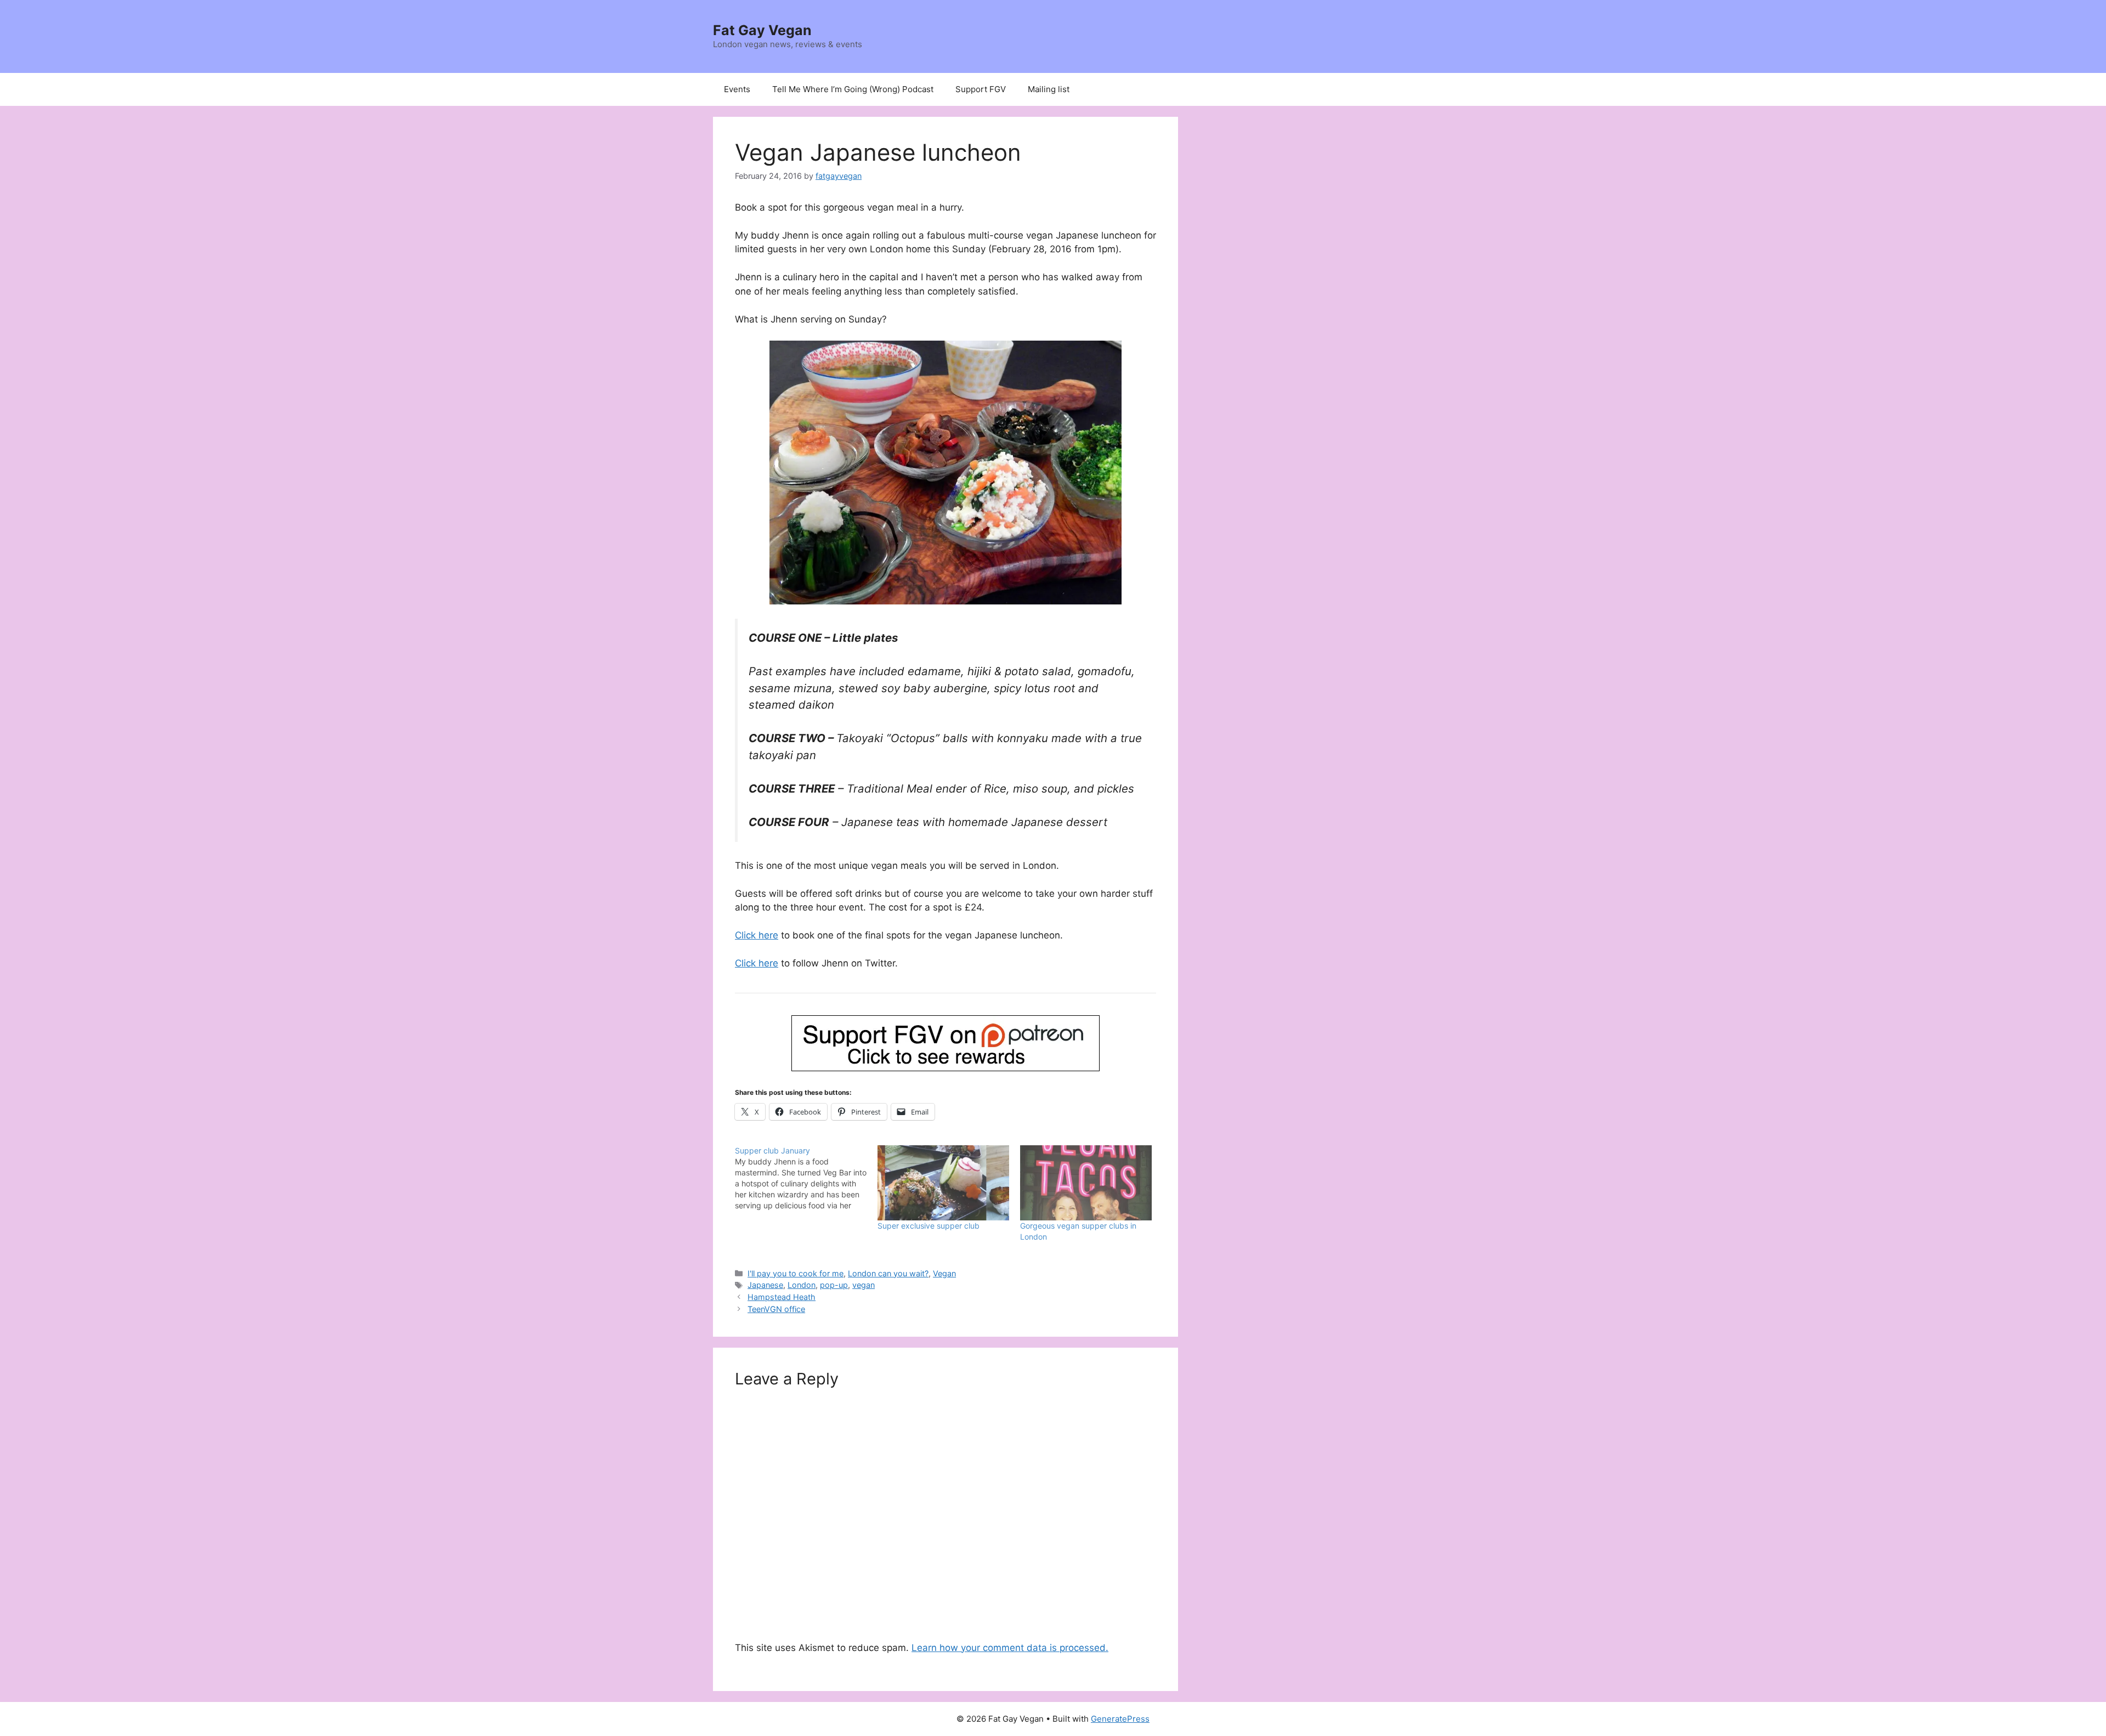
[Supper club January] (806, 1178)
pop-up (834, 1285)
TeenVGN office (776, 1309)
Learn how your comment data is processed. (1010, 1648)
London (802, 1285)
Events (737, 89)
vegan (864, 1285)
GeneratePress (1120, 1719)
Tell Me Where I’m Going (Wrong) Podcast (853, 89)
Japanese (765, 1285)
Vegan (944, 1273)
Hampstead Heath (782, 1297)
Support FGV (981, 89)
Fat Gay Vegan (762, 30)
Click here (757, 935)
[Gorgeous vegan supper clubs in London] (1086, 1183)
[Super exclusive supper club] (943, 1183)
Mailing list (1049, 89)
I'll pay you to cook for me (796, 1273)
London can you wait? (888, 1273)
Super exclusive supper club (929, 1226)
